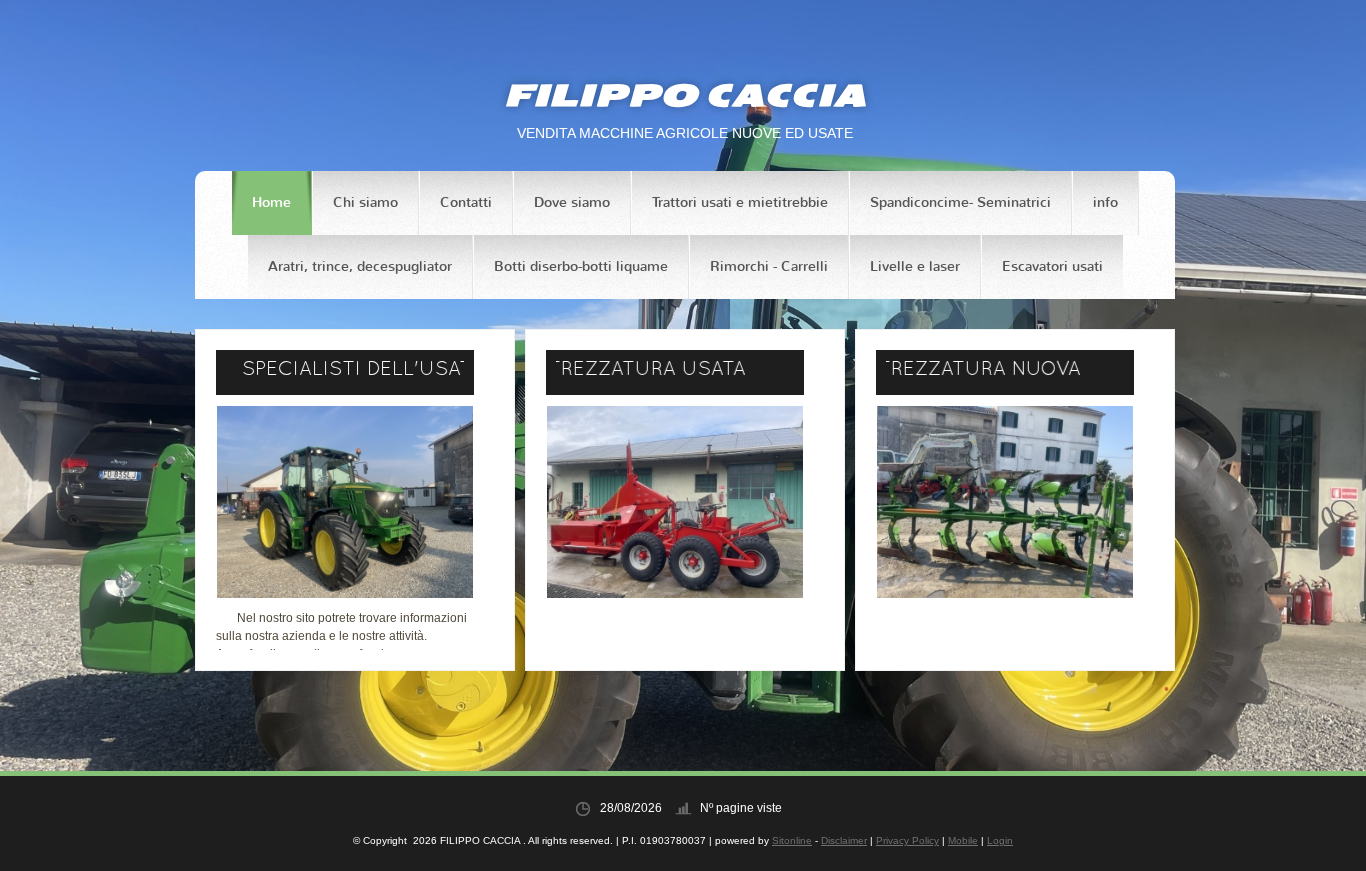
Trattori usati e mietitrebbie (740, 202)
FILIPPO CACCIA (685, 95)
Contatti (466, 202)
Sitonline (792, 840)
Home (271, 202)
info (1105, 202)
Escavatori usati (1052, 266)
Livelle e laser (915, 266)
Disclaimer (844, 840)
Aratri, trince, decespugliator (360, 266)
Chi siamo (365, 202)
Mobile (963, 840)
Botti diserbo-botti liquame (581, 266)
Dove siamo (572, 202)
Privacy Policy (907, 840)
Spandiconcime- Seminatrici (960, 202)
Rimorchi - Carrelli (769, 266)
